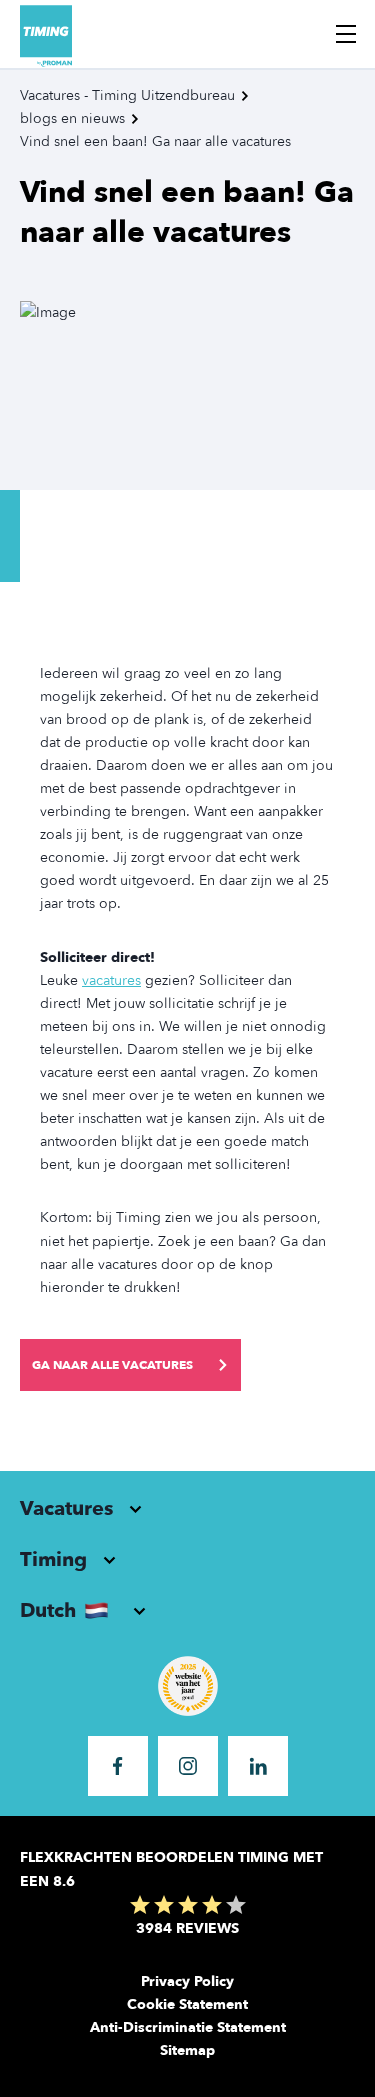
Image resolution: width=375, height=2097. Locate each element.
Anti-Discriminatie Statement (188, 2027)
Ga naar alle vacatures (112, 1365)
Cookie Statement (187, 2004)
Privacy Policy (187, 1981)
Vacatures (66, 1508)
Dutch (48, 1610)
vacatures (111, 980)
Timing (53, 1559)
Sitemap (187, 2050)
